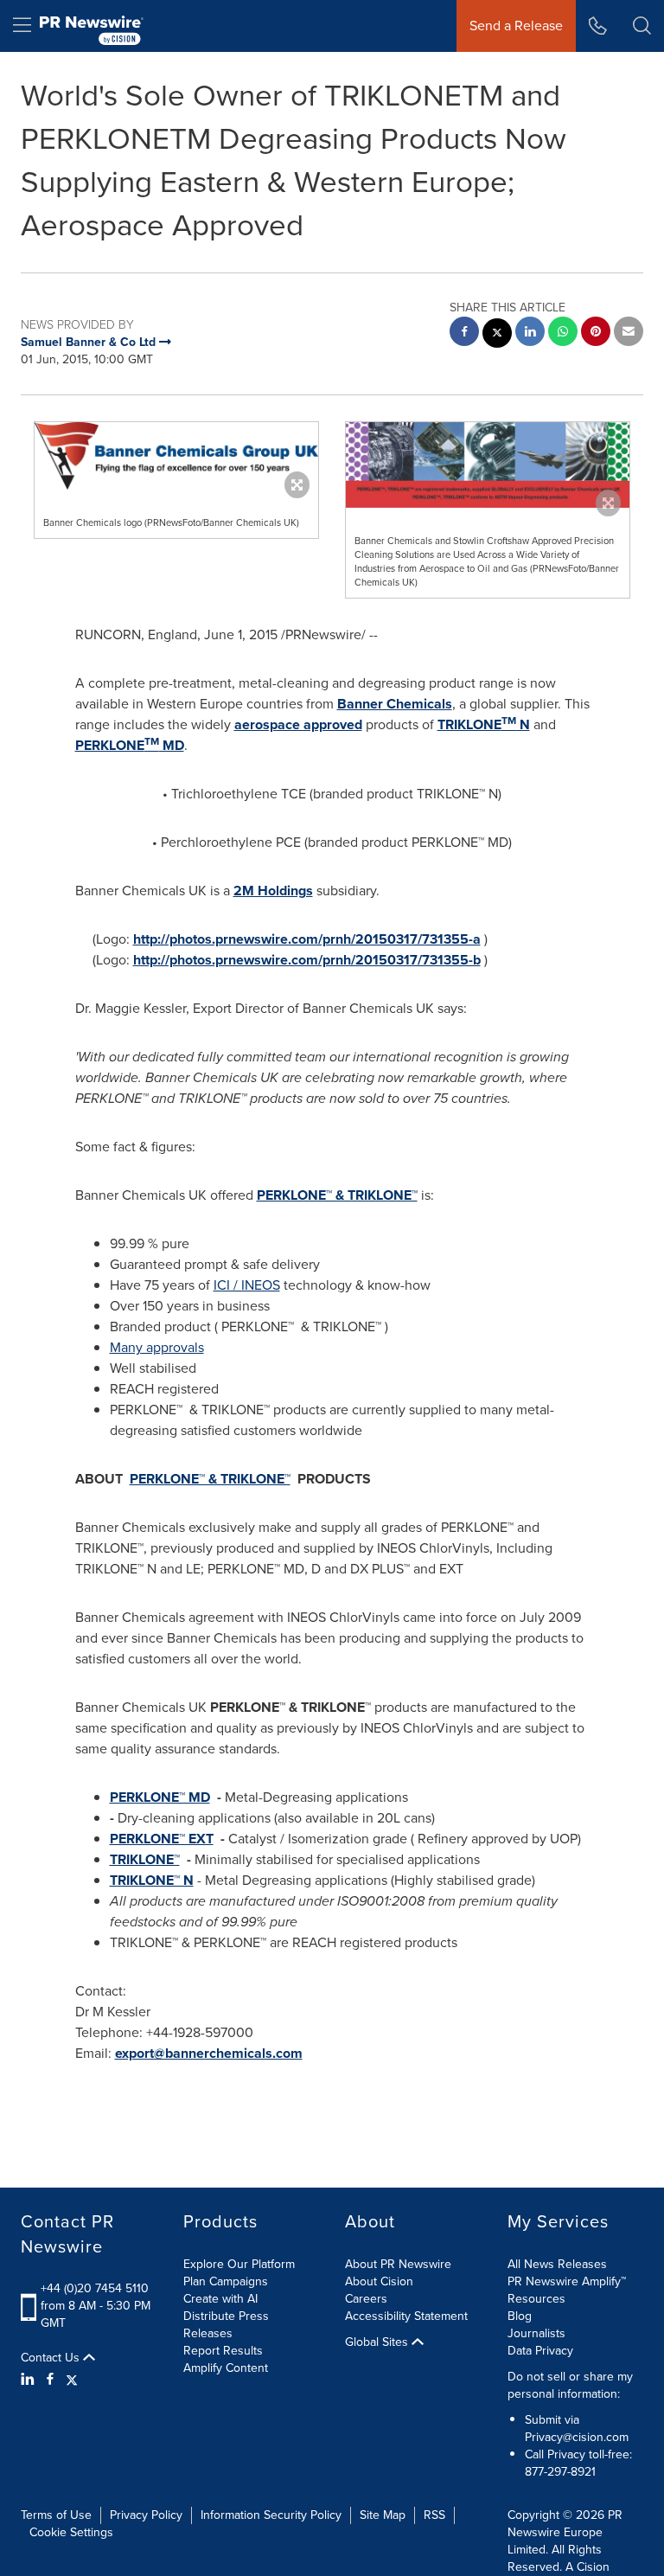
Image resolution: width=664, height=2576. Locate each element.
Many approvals (157, 1347)
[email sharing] (629, 333)
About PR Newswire (398, 2264)
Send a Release (516, 26)
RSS (434, 2515)
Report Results (223, 2351)
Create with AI (220, 2299)
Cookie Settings (71, 2532)
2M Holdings (273, 891)
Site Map (383, 2515)
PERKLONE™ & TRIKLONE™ (337, 1195)
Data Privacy (540, 2351)
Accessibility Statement (406, 2316)
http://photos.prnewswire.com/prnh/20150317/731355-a (307, 939)
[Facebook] (50, 2380)
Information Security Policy (271, 2515)
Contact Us (52, 2358)
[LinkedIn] (30, 2380)
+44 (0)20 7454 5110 (95, 2288)
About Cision (379, 2281)
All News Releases (557, 2264)
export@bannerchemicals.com (209, 2053)
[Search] (642, 26)
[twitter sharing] (497, 335)
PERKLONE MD (130, 745)
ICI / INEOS (247, 1285)
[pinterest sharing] (596, 333)
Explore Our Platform (239, 2264)
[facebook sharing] (464, 333)
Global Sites (378, 2342)
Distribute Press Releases (226, 2325)
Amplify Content (226, 2368)
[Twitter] (72, 2380)
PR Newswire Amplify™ (567, 2281)
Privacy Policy (146, 2515)
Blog (520, 2316)
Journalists (536, 2333)
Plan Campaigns (226, 2281)
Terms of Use (56, 2515)
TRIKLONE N (484, 724)
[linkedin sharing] (530, 333)
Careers (366, 2299)
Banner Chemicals (395, 704)
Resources (536, 2299)
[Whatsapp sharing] (563, 333)
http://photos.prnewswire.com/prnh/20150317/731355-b (307, 960)
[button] (176, 456)
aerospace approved (298, 724)
